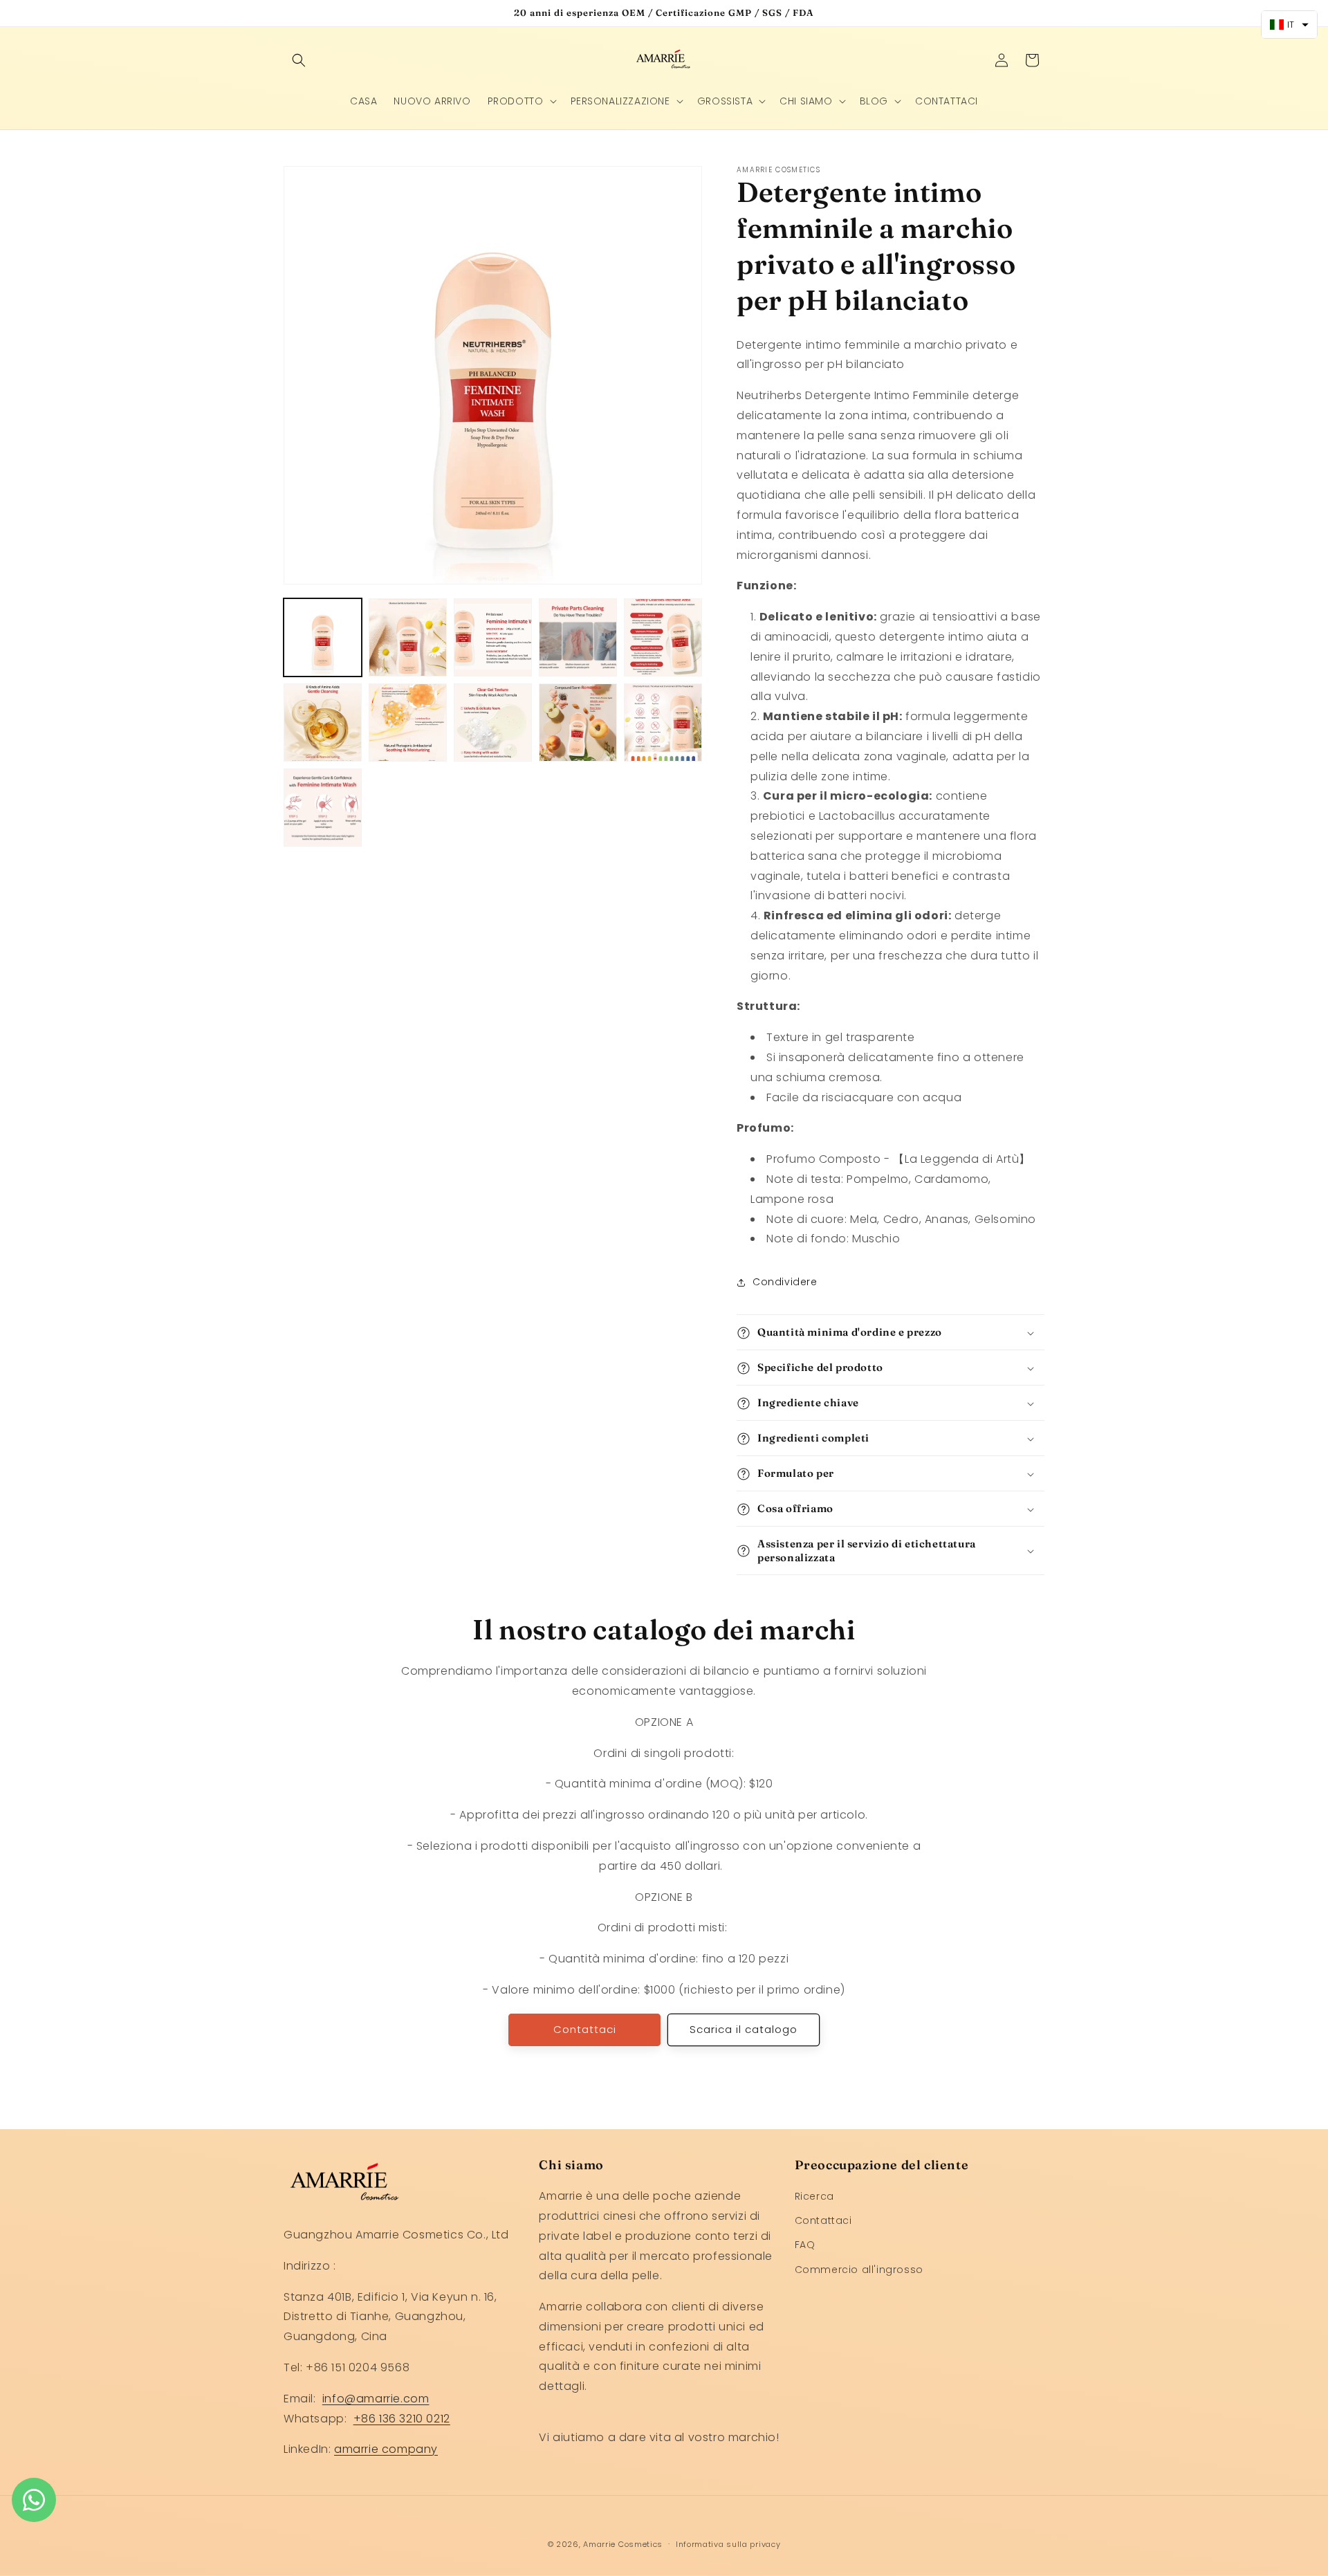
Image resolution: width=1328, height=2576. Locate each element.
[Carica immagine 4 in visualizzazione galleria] (578, 637)
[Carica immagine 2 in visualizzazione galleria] (408, 637)
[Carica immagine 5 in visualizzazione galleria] (663, 637)
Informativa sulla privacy (728, 2543)
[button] (299, 60)
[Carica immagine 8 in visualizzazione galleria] (493, 723)
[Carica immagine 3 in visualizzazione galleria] (493, 637)
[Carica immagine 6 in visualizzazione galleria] (323, 723)
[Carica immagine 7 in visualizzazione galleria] (408, 723)
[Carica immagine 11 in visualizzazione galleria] (323, 808)
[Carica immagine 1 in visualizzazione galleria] (323, 637)
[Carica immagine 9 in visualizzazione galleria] (578, 723)
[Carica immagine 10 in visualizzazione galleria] (663, 723)
